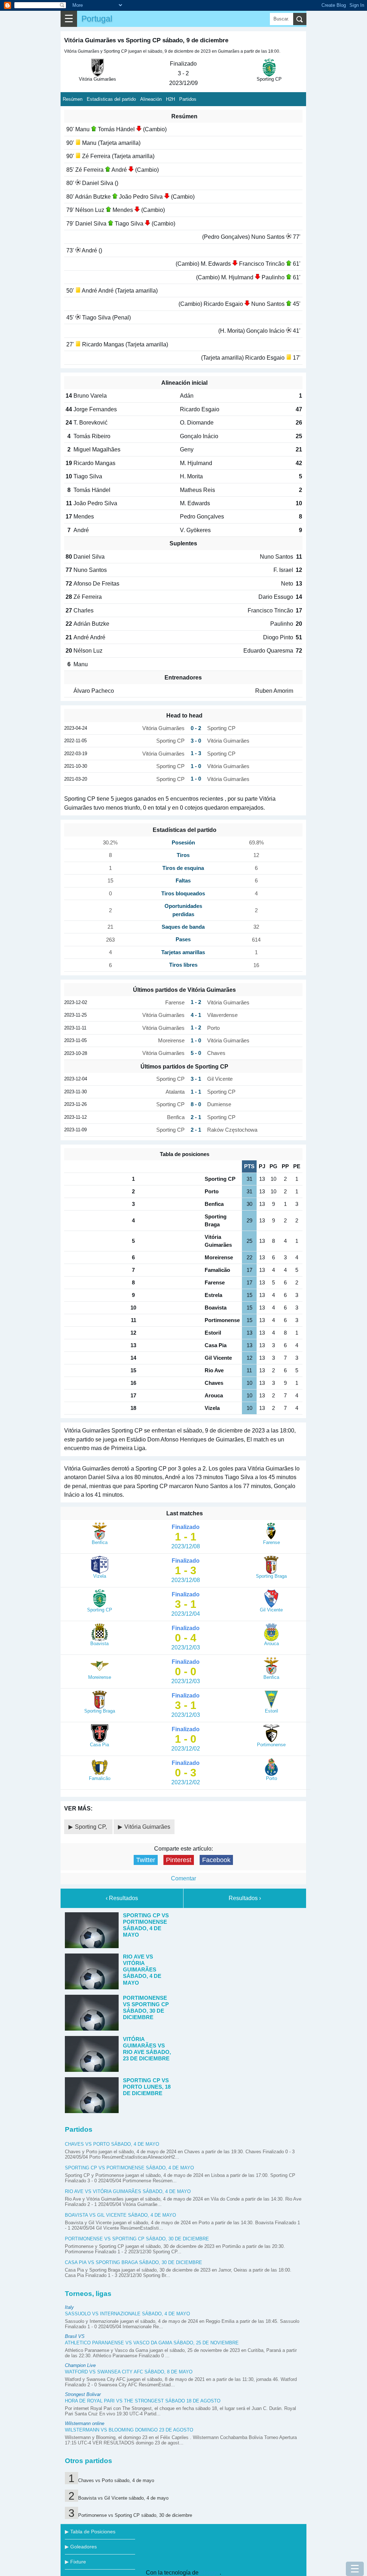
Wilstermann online (85, 2423)
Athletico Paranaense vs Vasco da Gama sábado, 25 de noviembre (152, 2343)
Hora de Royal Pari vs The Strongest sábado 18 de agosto (143, 2401)
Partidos (188, 99)
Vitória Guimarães (147, 1827)
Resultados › (245, 1898)
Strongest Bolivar (83, 2394)
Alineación (151, 99)
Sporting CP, (92, 1827)
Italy (69, 2307)
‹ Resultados (122, 1898)
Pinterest (179, 1860)
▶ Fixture (75, 2562)
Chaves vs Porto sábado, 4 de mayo (112, 2144)
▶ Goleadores (81, 2547)
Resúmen (73, 99)
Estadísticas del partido (111, 99)
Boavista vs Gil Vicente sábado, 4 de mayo (120, 2215)
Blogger (210, 2573)
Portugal (97, 19)
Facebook (216, 1860)
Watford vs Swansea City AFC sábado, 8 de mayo (129, 2372)
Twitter (146, 1860)
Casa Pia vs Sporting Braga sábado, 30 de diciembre (134, 2262)
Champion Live (80, 2365)
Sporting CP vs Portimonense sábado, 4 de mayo (129, 2168)
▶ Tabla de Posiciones (90, 2532)
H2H (170, 99)
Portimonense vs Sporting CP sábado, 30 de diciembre (137, 2239)
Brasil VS (75, 2336)
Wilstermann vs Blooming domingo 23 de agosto (129, 2430)
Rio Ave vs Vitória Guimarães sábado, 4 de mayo (128, 2191)
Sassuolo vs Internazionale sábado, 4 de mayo (127, 2314)
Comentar (183, 1878)
